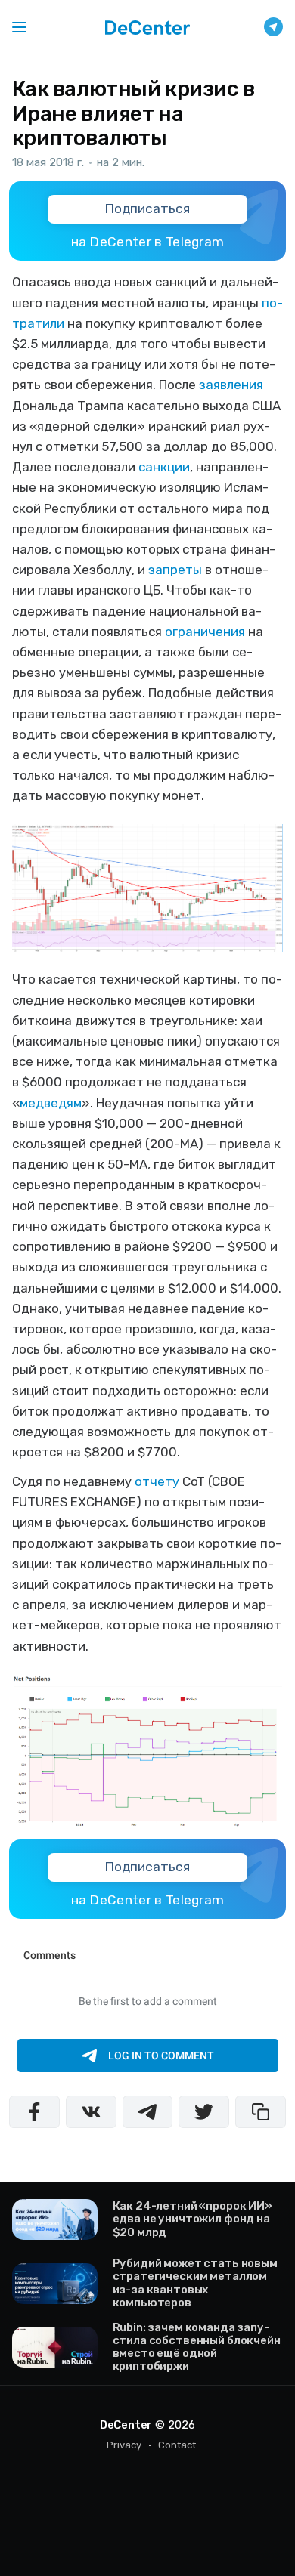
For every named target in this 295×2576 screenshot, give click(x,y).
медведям (51, 1103)
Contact (177, 2445)
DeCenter (126, 2425)
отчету (157, 1481)
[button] (19, 27)
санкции (164, 467)
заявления (231, 385)
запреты (175, 570)
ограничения (205, 632)
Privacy (124, 2445)
